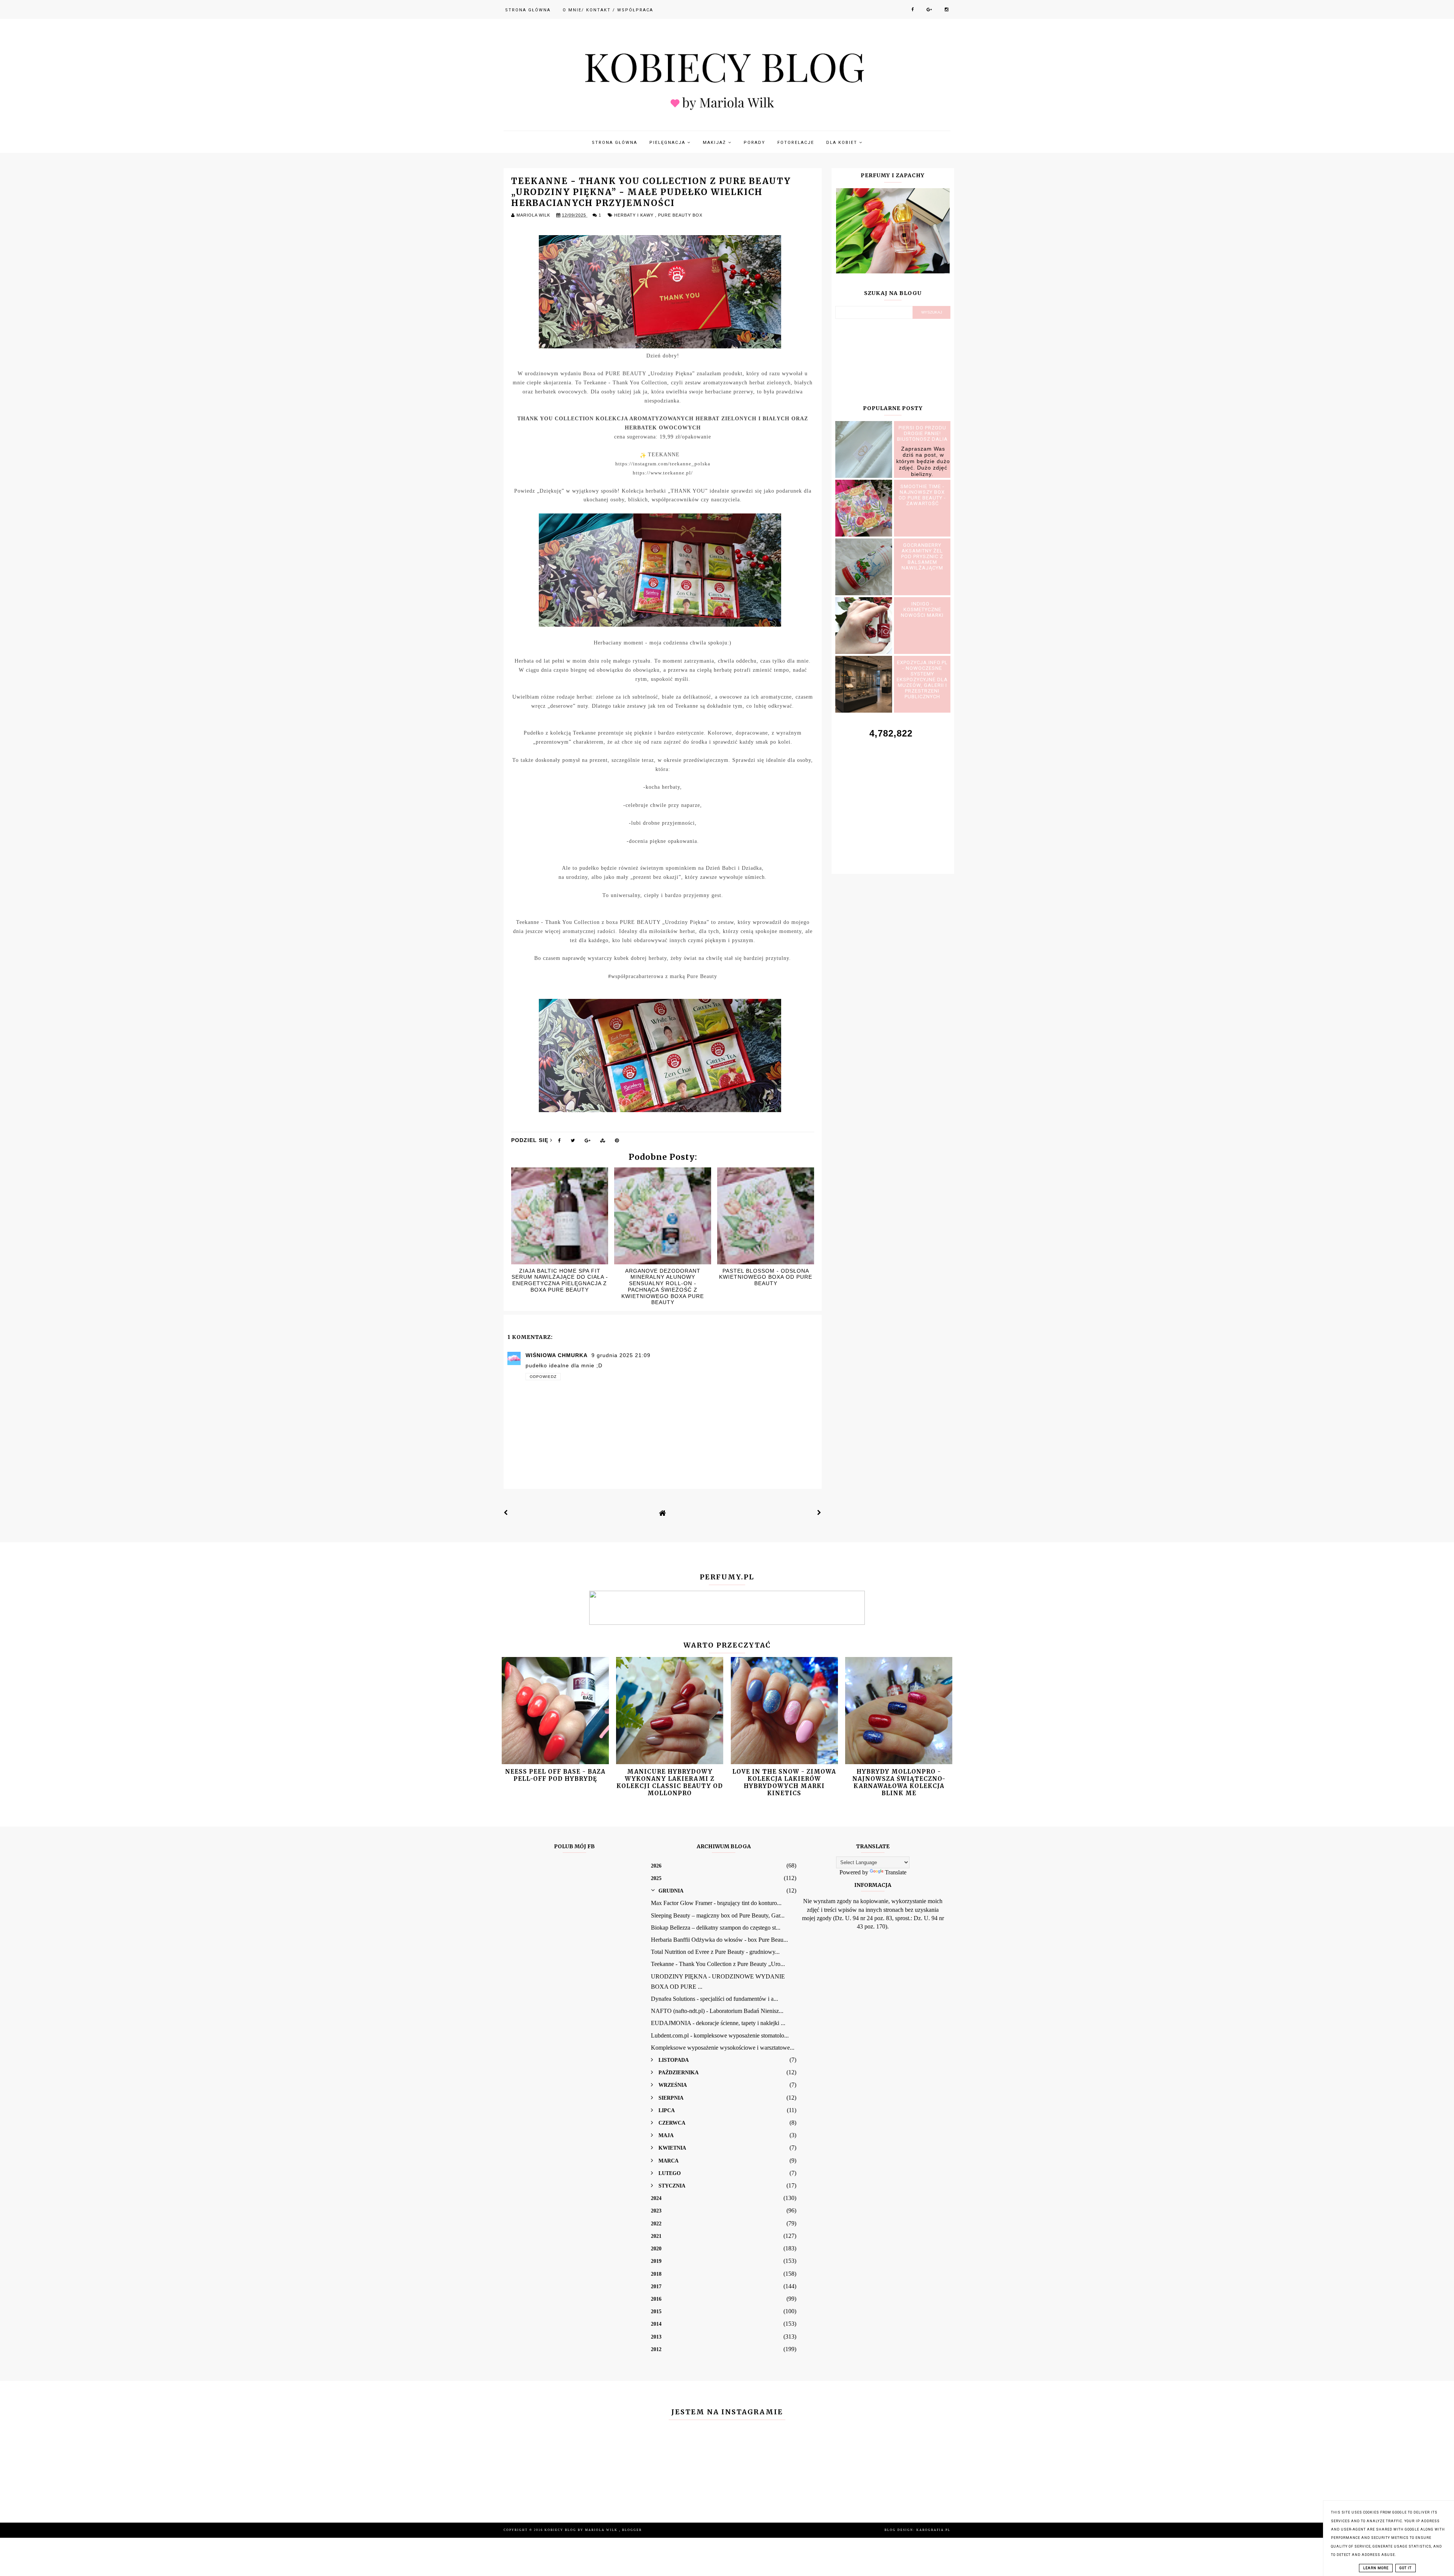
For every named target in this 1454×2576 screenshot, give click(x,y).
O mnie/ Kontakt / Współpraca (608, 10)
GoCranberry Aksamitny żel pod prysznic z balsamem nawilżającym (922, 556)
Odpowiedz (543, 1377)
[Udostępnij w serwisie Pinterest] (617, 1142)
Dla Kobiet (843, 143)
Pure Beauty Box (680, 215)
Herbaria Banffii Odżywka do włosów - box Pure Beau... (719, 1940)
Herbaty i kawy (635, 215)
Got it (1406, 2568)
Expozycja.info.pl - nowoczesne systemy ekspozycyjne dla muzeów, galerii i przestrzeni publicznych (922, 679)
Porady (754, 143)
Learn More (1376, 2568)
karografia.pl (933, 2530)
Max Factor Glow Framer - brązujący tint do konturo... (716, 1903)
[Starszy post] (819, 1513)
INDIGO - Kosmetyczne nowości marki (922, 609)
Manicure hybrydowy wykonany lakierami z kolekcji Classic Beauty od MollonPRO (670, 1783)
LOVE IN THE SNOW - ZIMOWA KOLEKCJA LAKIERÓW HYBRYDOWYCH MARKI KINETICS (784, 1783)
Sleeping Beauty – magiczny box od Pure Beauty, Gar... (718, 1915)
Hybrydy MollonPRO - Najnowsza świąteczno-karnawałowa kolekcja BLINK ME (899, 1783)
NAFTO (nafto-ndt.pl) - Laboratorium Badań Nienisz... (717, 2011)
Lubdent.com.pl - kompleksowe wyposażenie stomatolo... (720, 2035)
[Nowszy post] (506, 1513)
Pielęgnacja (668, 143)
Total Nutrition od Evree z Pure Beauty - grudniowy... (715, 1952)
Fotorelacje (796, 143)
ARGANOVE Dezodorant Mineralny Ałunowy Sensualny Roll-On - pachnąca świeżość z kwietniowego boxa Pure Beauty (663, 1287)
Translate (896, 1872)
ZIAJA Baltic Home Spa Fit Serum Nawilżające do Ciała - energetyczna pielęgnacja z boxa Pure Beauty (560, 1280)
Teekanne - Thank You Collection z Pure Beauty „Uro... (718, 1964)
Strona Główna (528, 10)
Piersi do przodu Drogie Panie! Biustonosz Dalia (922, 433)
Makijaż (715, 143)
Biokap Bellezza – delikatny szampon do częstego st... (716, 1928)
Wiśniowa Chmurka (557, 1355)
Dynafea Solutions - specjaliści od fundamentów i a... (715, 1999)
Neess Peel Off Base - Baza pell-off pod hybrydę (555, 1775)
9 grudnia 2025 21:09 (621, 1355)
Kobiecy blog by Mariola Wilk (582, 2530)
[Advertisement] (893, 798)
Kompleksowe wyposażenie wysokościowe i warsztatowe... (723, 2048)
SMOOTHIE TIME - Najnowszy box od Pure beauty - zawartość (922, 495)
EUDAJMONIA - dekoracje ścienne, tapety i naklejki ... (718, 2023)
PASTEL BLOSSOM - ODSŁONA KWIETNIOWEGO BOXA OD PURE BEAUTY (766, 1277)
